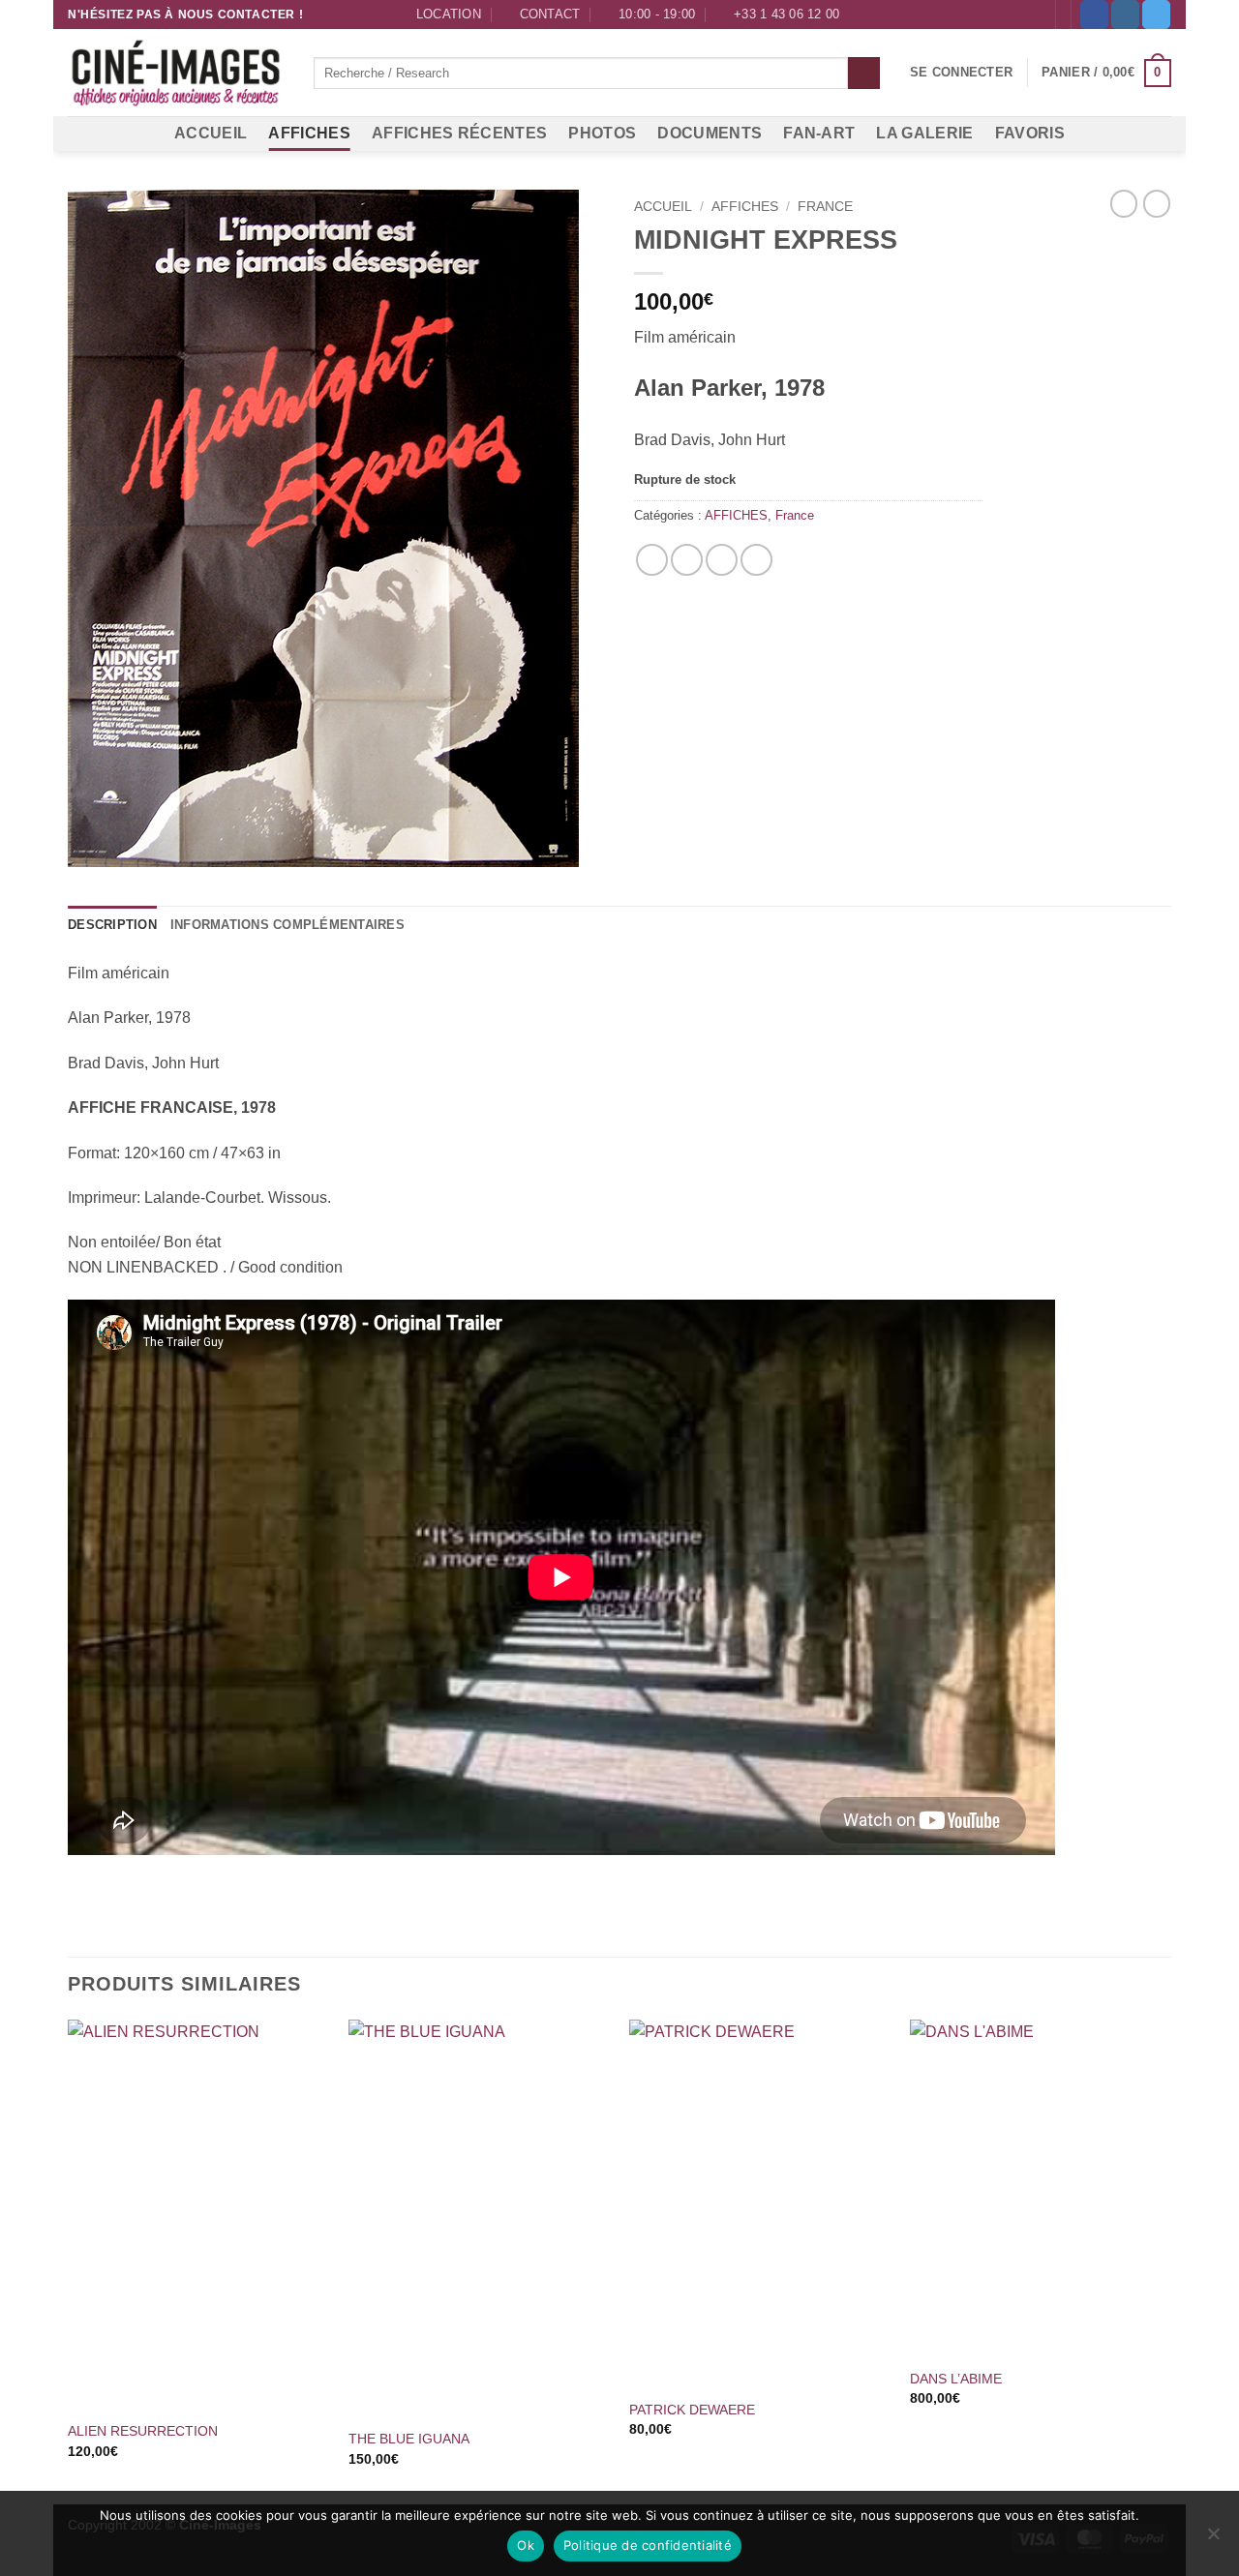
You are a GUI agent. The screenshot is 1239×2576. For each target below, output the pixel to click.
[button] (961, 73)
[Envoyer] (864, 74)
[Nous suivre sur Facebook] (1094, 15)
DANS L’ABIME (956, 2379)
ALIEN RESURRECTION (143, 2431)
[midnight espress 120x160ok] (336, 528)
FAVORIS (1030, 133)
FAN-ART (819, 133)
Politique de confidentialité (648, 2545)
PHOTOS (602, 133)
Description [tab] (112, 925)
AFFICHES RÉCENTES (459, 133)
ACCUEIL (211, 133)
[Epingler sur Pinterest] (722, 560)
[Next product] (1124, 203)
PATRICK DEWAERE (692, 2410)
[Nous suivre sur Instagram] (1125, 15)
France (825, 207)
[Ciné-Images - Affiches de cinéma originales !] (176, 74)
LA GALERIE (924, 133)
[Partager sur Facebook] (652, 560)
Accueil (663, 207)
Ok (526, 2545)
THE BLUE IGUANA (409, 2439)
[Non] (1213, 2539)
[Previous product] (1157, 203)
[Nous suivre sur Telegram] (1156, 15)
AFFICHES (309, 133)
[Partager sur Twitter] (687, 560)
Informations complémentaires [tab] (287, 925)
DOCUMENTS (710, 133)
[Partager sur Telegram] (756, 560)
